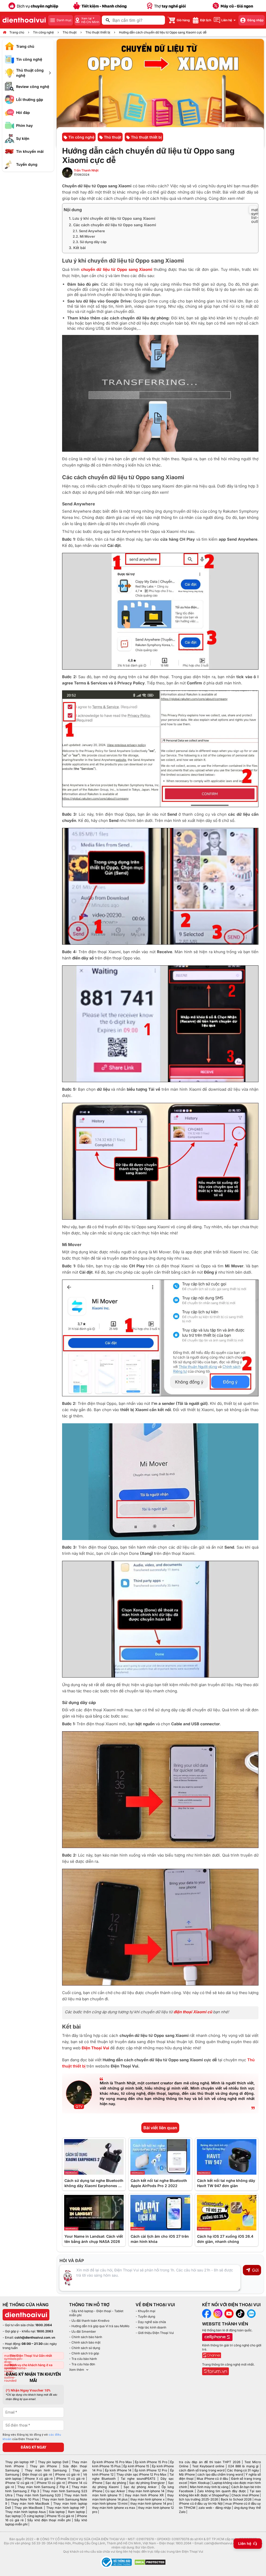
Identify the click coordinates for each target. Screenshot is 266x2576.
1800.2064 (44, 2325)
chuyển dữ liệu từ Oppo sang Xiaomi (117, 269)
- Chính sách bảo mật (85, 2342)
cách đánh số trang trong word (202, 2470)
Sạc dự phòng (116, 2483)
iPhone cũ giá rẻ (67, 2474)
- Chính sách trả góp (84, 2353)
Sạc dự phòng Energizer (147, 2483)
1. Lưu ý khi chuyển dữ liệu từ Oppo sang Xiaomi (112, 218)
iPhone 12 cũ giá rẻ (19, 2483)
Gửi (255, 2270)
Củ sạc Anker (115, 2491)
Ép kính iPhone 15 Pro (151, 2462)
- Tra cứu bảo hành (83, 2359)
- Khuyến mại (145, 2311)
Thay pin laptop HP (20, 2462)
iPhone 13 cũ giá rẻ (51, 2483)
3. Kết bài (77, 248)
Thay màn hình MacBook (30, 2503)
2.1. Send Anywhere (89, 231)
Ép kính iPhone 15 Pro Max (112, 2462)
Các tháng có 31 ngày (243, 2470)
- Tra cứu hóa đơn (82, 2364)
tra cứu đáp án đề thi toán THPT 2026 (210, 2462)
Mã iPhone (187, 2474)
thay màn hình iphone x (148, 2499)
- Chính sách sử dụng (85, 2348)
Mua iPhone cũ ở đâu (212, 2479)
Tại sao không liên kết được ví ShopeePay (220, 2493)
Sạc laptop (13, 2516)
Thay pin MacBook (28, 2508)
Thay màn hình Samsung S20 (38, 2495)
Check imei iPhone (245, 2495)
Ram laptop (77, 2512)
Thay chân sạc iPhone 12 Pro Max (142, 2474)
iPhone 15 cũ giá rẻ (60, 2516)
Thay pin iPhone (43, 2466)
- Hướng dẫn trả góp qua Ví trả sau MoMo (99, 2326)
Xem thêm (77, 2370)
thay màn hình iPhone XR (144, 2495)
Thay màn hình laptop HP (65, 2508)
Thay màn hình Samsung (46, 2470)
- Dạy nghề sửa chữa (151, 2322)
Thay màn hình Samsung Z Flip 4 (43, 2487)
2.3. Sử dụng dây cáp (90, 242)
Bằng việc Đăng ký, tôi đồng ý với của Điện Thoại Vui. (32, 2437)
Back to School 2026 (236, 2499)
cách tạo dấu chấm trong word (220, 2474)
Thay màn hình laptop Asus (25, 2512)
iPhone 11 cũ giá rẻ (70, 2479)
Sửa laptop (57, 2512)
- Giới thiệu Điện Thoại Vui (155, 2333)
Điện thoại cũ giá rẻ (37, 2474)
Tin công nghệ (43, 32)
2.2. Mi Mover (84, 236)
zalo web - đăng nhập (215, 2508)
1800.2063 (45, 2331)
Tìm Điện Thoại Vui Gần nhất (31, 2356)
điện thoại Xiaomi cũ (193, 2012)
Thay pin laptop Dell (53, 2462)
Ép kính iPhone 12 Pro (151, 2470)
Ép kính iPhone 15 (136, 2466)
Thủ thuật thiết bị (98, 32)
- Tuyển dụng (145, 2316)
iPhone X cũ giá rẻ (39, 2479)
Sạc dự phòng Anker (140, 2487)
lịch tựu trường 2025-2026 (198, 2499)
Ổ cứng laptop (34, 2516)
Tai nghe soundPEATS (138, 2479)
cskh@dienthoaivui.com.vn (35, 2337)
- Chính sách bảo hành (86, 2337)
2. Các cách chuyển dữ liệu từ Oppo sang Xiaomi (112, 225)
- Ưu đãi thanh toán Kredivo (89, 2321)
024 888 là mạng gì (243, 2466)
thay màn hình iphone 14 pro (151, 2503)
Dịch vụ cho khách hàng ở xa (31, 2365)
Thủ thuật (70, 32)
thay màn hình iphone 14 (147, 2491)
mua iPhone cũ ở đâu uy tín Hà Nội (220, 2501)
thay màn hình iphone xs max (114, 2508)
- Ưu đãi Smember (83, 2331)
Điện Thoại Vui (95, 2048)
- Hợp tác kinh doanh (151, 2327)
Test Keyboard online (208, 2466)
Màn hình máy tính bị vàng (209, 2487)
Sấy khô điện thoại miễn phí (49, 2520)
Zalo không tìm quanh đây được (221, 2491)
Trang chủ (17, 32)
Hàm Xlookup (199, 2483)
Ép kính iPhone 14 (118, 2470)
